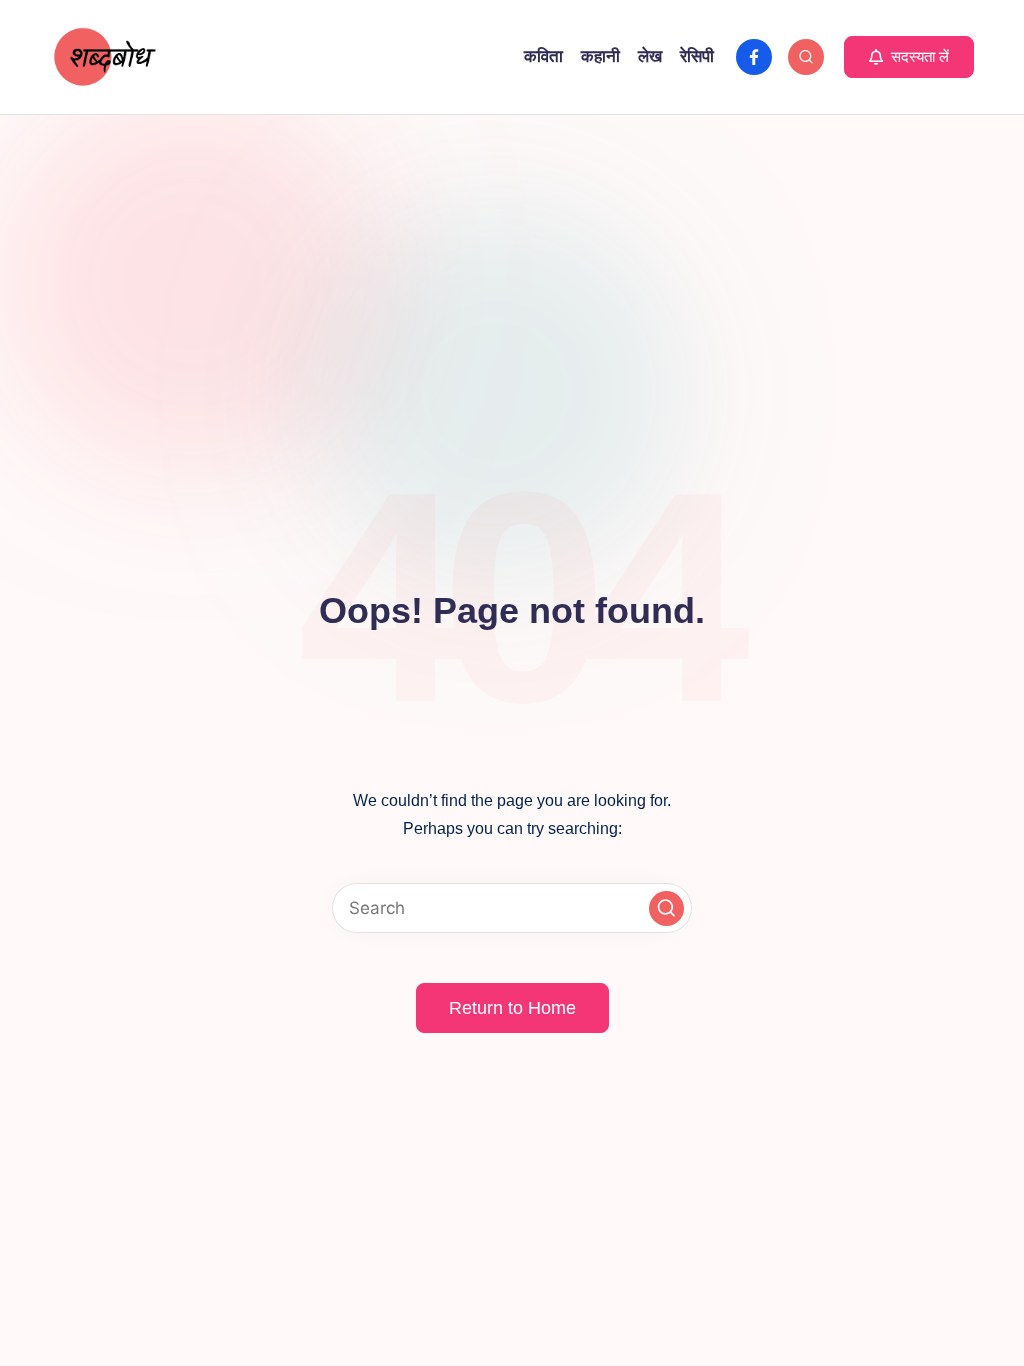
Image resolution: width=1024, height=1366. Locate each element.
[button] (909, 57)
